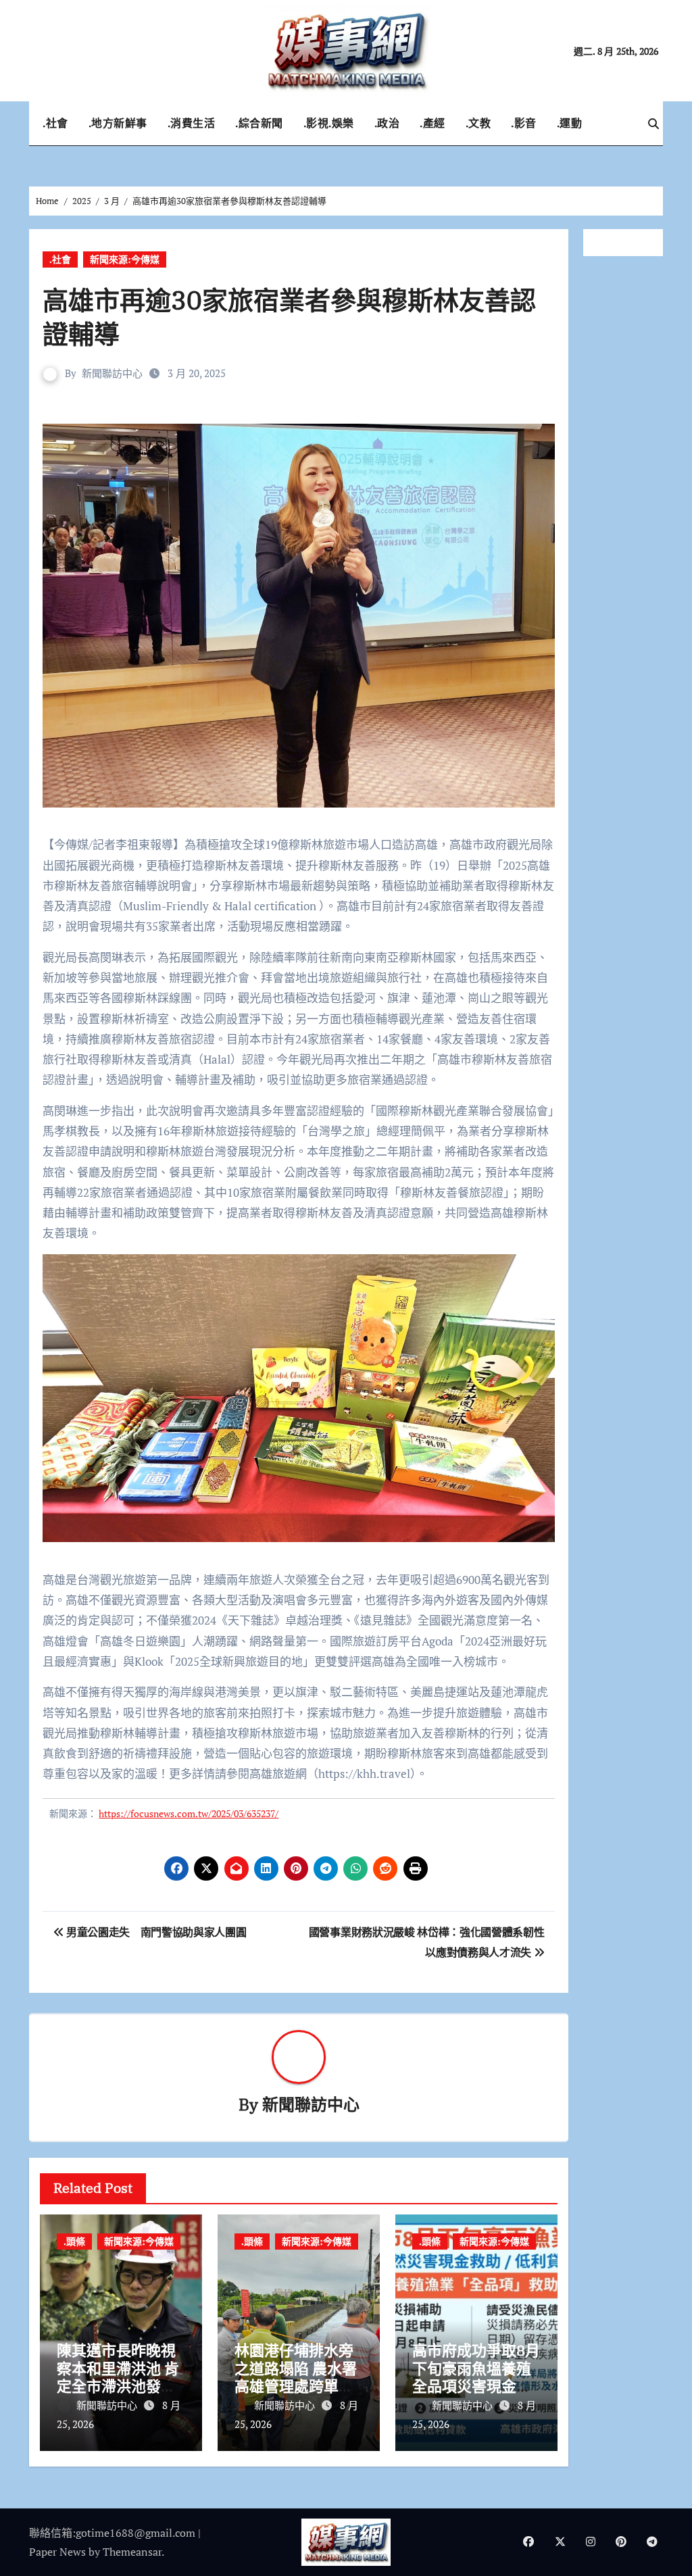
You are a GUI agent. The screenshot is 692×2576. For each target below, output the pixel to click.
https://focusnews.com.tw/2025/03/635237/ (189, 1813)
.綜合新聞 (259, 123)
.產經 (432, 123)
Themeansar (132, 2552)
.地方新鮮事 (118, 123)
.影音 (524, 123)
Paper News (57, 2552)
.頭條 (74, 2241)
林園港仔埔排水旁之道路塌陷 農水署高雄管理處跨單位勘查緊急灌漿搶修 (296, 2377)
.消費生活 (192, 123)
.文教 (478, 123)
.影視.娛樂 (329, 123)
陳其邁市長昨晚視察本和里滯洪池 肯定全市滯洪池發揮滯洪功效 (118, 2377)
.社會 (55, 123)
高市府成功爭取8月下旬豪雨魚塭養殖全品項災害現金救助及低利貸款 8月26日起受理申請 (476, 2386)
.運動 (570, 123)
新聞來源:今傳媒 (125, 259)
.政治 (387, 123)
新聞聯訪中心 (112, 373)
